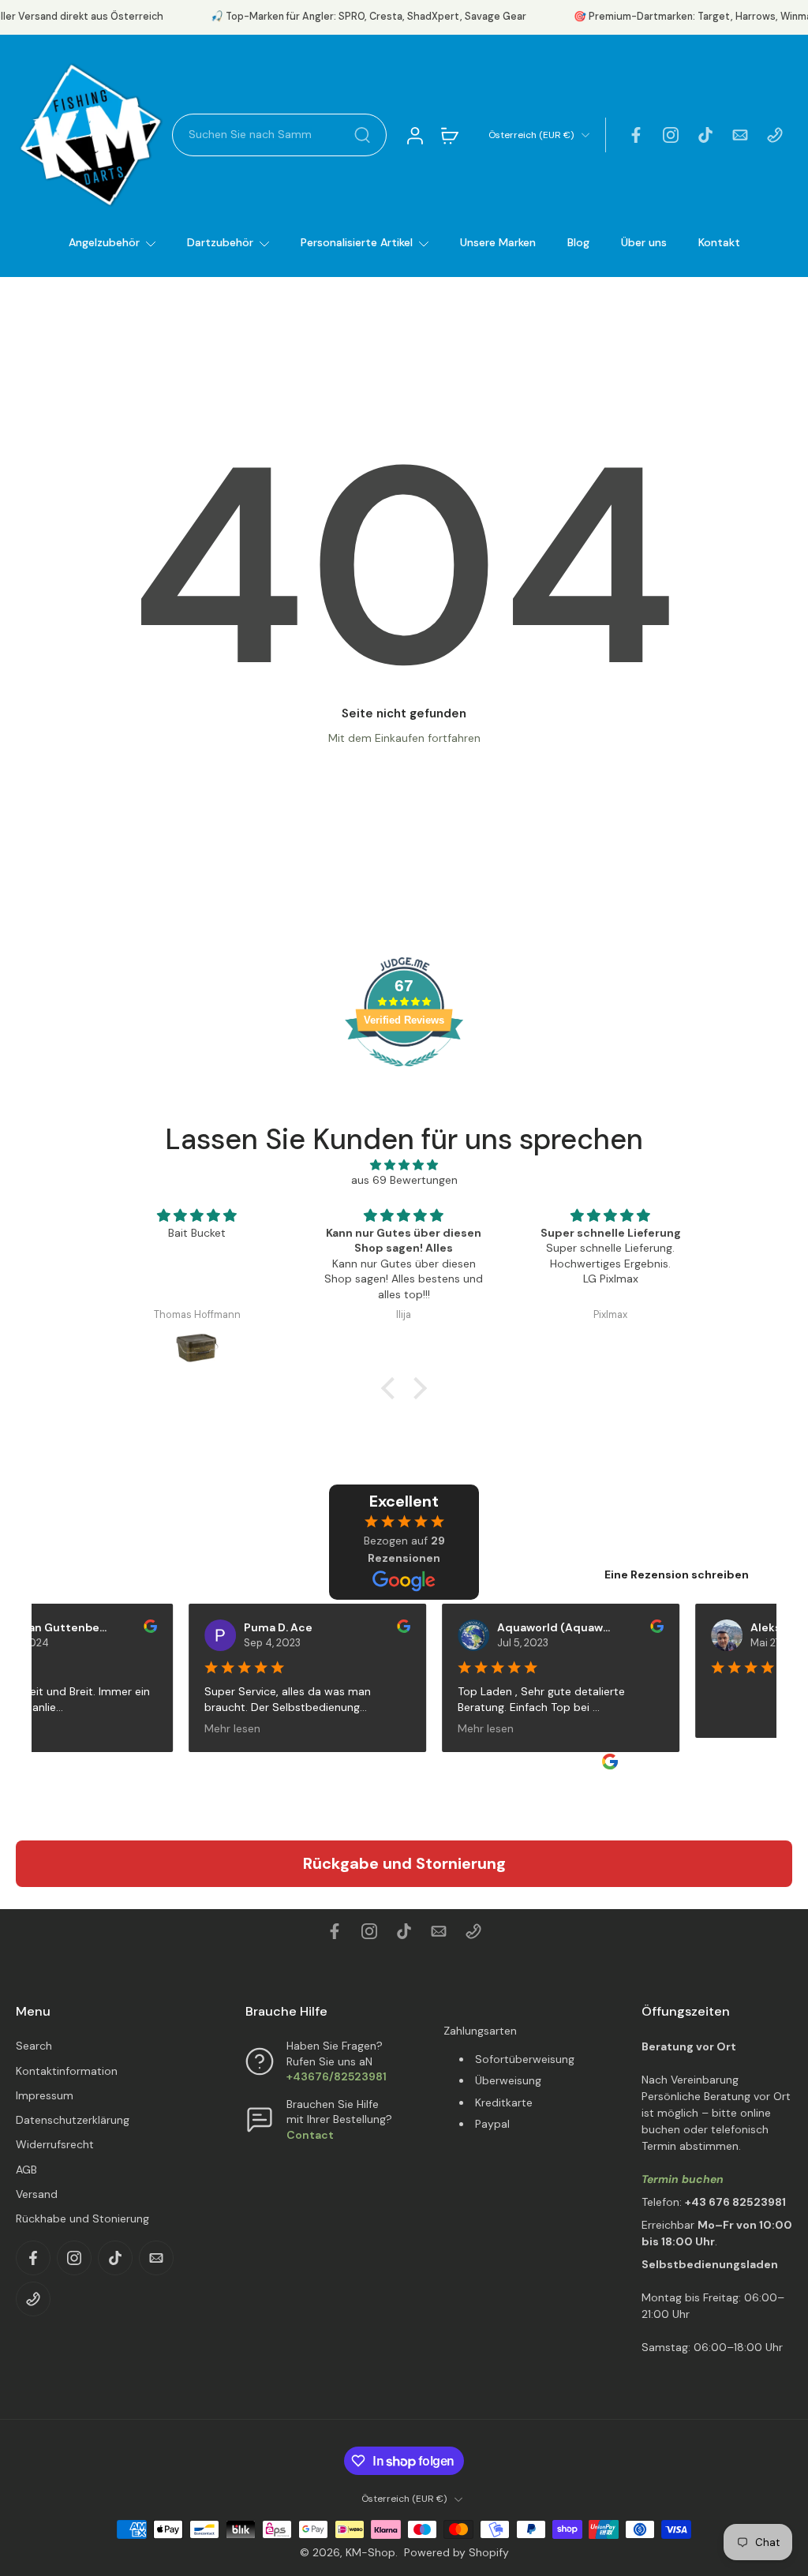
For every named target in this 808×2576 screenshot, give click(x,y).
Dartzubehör (220, 242)
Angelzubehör (104, 242)
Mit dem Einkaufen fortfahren (404, 738)
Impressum (45, 2095)
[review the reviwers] (127, 1626)
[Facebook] (636, 135)
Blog (578, 242)
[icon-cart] (449, 135)
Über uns (644, 242)
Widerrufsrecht (55, 2144)
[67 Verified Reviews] (404, 1075)
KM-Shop (370, 2552)
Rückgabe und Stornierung (404, 1863)
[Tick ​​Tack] (705, 135)
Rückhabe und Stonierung (82, 2218)
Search (34, 2046)
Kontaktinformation (67, 2071)
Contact (310, 2135)
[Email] (740, 135)
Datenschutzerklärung (73, 2120)
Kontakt (719, 242)
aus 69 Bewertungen (404, 1180)
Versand (37, 2194)
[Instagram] (671, 135)
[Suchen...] (362, 135)
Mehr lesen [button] (209, 1728)
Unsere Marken (498, 242)
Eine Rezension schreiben (677, 1574)
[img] (404, 1165)
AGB (26, 2170)
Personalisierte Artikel (357, 242)
